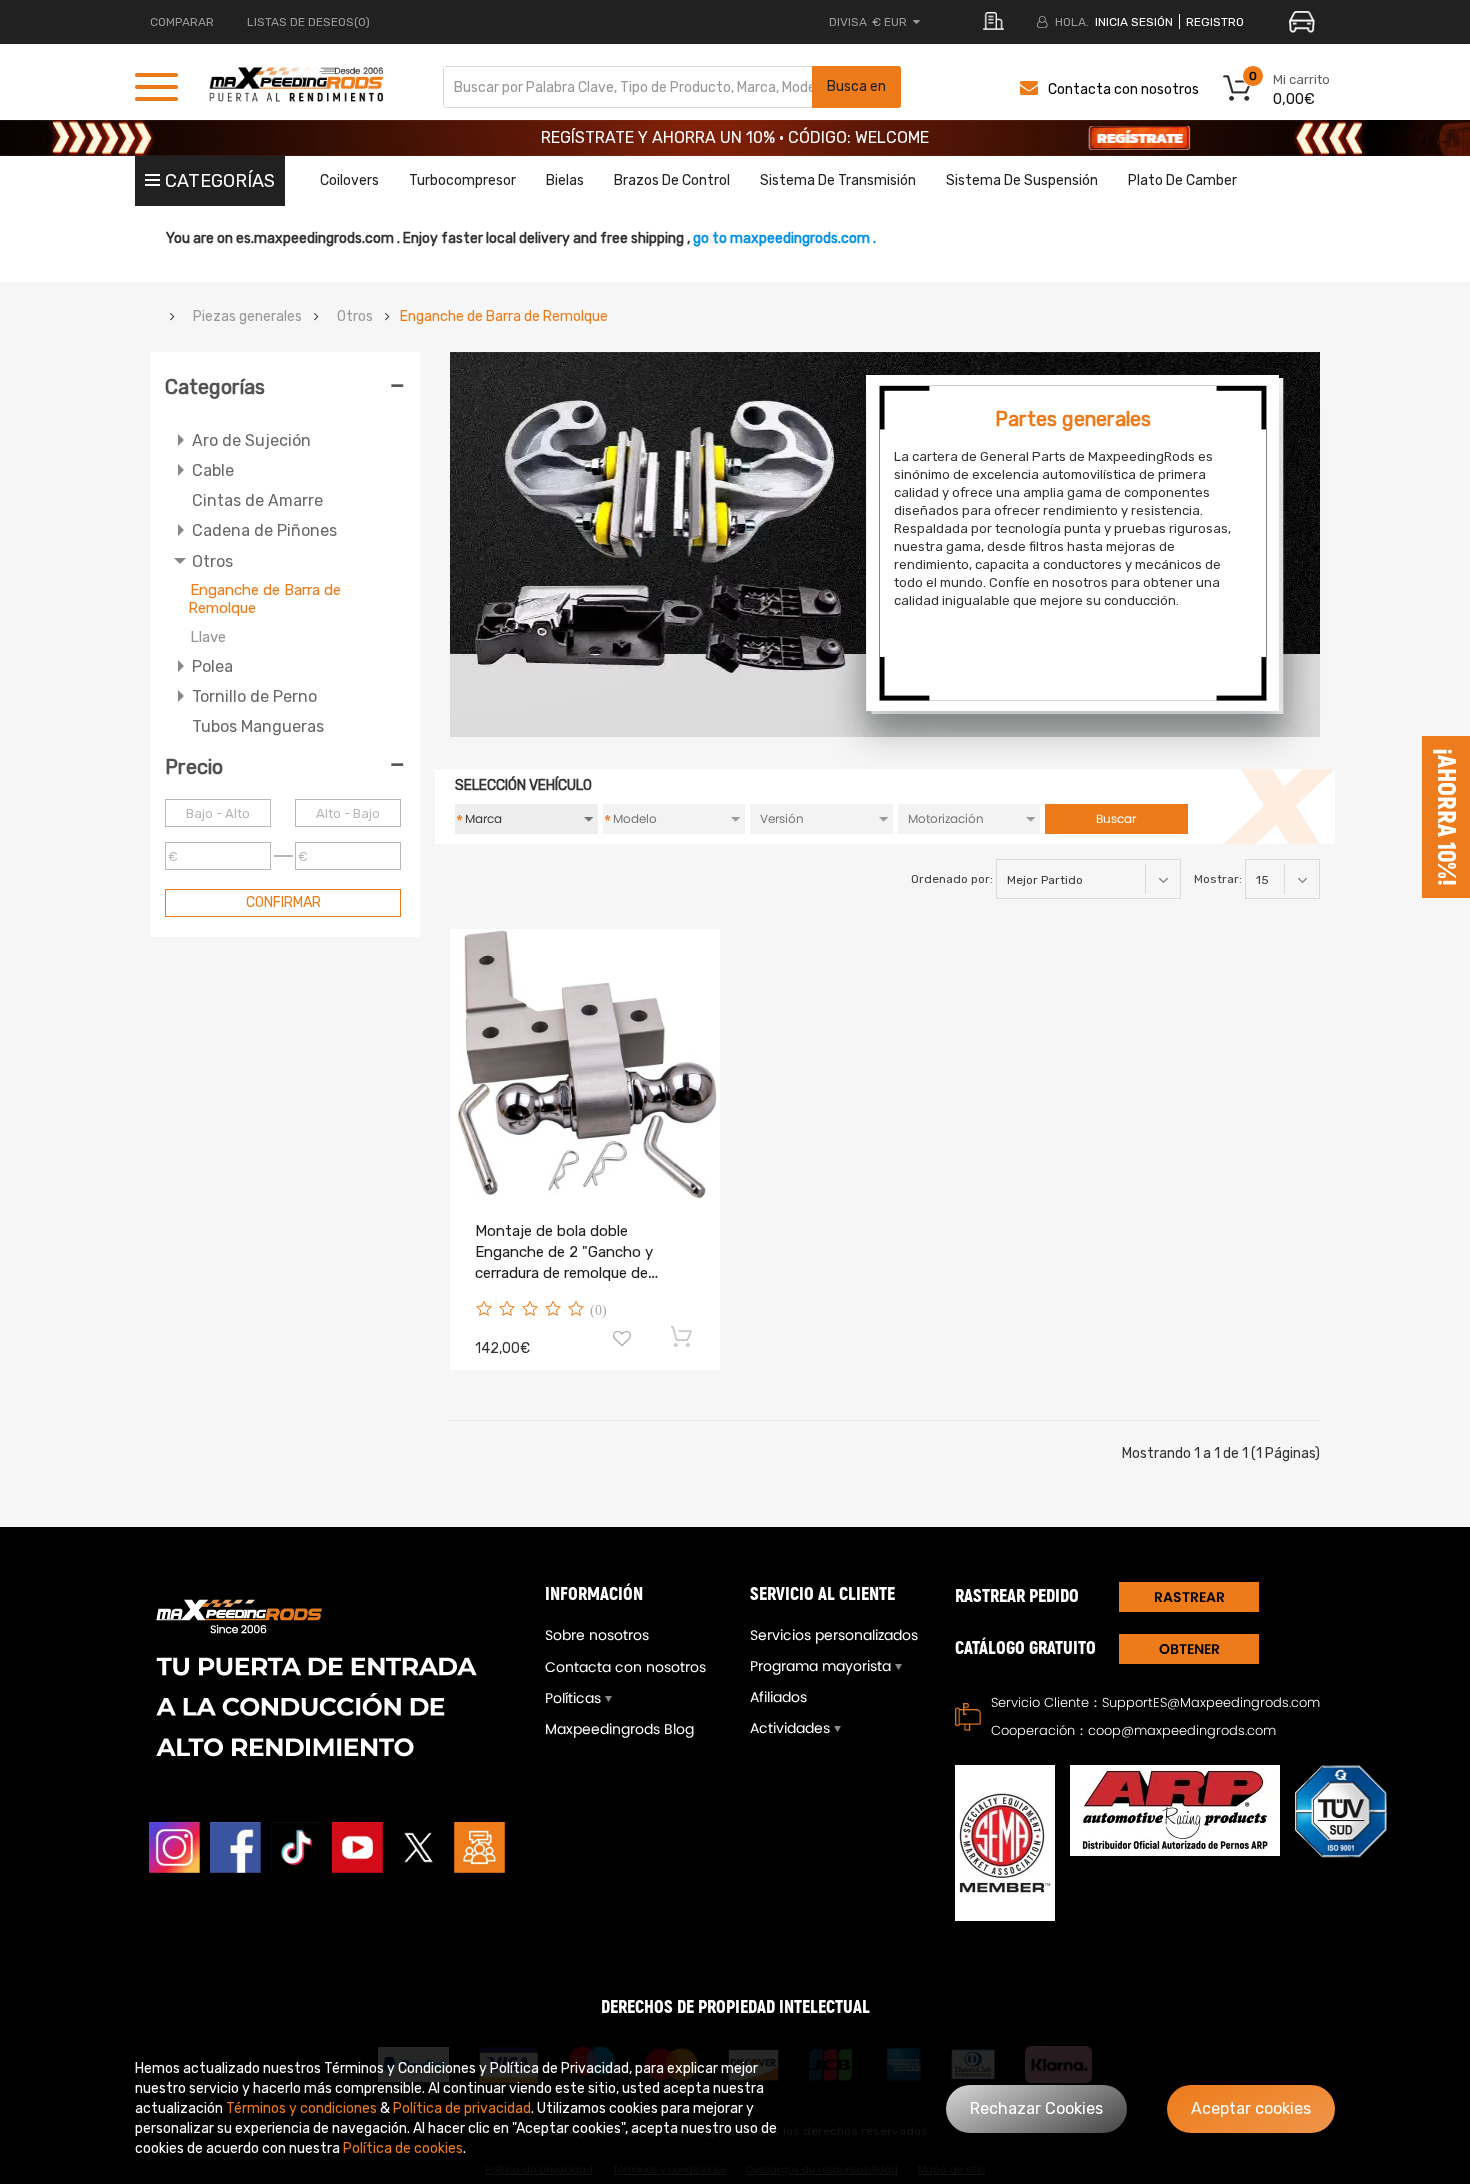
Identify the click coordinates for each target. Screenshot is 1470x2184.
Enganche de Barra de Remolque (504, 317)
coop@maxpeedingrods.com (1182, 1730)
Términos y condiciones (301, 2108)
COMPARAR (182, 22)
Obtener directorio (1189, 1651)
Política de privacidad (462, 2108)
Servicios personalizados (834, 1635)
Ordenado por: (952, 879)
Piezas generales (247, 317)
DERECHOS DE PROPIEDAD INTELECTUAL (735, 2007)
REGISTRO (1215, 22)
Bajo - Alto (218, 813)
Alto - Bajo (348, 813)
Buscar (1116, 818)
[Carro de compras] (683, 1336)
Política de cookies (403, 2148)
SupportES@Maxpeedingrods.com (1211, 1702)
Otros (355, 317)
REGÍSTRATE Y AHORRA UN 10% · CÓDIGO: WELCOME (735, 137)
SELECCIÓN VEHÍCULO (523, 785)
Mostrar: (1218, 879)
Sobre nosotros (597, 1635)
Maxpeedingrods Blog (619, 1729)
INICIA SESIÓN (1134, 22)
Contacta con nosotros (1123, 89)
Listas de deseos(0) (308, 22)
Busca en (856, 86)
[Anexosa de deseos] (622, 1341)
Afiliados (778, 1697)
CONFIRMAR (283, 902)
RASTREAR (1189, 1597)
